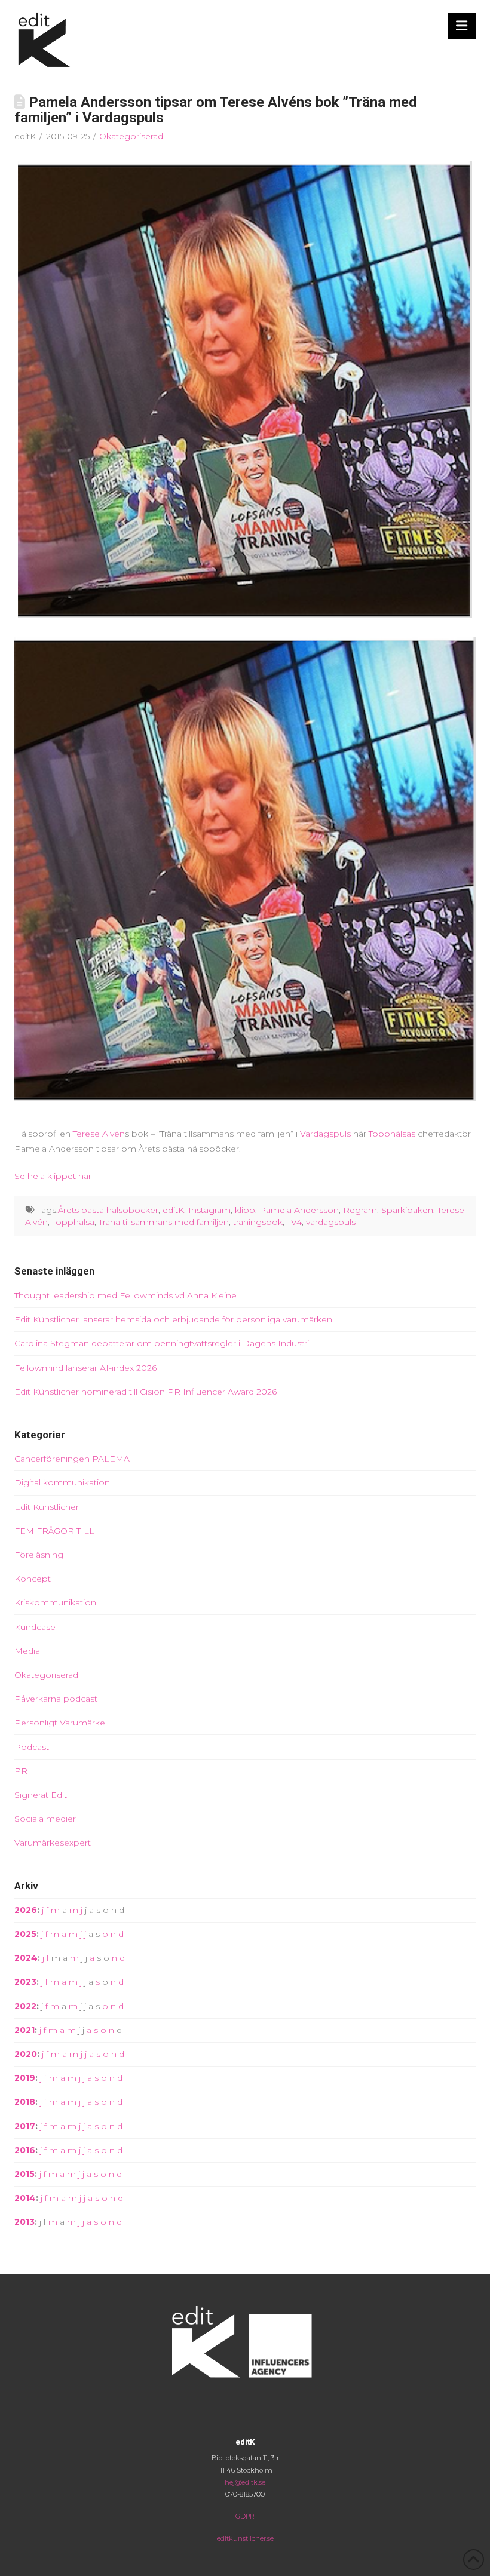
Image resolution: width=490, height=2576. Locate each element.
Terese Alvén (99, 1134)
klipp (245, 1210)
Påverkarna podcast (56, 1699)
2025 (25, 1934)
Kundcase (35, 1627)
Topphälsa (73, 1222)
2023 (25, 1982)
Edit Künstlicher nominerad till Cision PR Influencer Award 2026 (146, 1392)
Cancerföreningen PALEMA (72, 1459)
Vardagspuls (325, 1134)
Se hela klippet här (53, 1176)
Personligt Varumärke (60, 1723)
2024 (26, 1958)
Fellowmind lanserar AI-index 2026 (85, 1368)
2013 (24, 2222)
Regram (360, 1210)
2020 (26, 2054)
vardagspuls (331, 1222)
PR (21, 1771)
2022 (25, 2006)
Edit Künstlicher (47, 1507)
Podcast (32, 1747)
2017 (25, 2126)
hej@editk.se (245, 2482)
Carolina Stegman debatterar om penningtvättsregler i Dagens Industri (162, 1343)
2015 (24, 2174)
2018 (25, 2102)
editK (173, 1210)
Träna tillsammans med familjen (164, 1222)
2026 (26, 1910)
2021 (24, 2030)
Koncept (33, 1579)
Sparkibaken (407, 1210)
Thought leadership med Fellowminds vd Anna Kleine (125, 1295)
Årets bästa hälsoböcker (108, 1210)
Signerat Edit (41, 1795)
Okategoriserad (131, 136)
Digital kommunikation (62, 1482)
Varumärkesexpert (53, 1843)
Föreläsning (39, 1555)
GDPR (245, 2516)
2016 (25, 2150)
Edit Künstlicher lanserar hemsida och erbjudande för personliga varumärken (173, 1319)
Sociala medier (45, 1819)
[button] (462, 26)
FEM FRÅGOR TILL (54, 1531)
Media (27, 1651)
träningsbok (258, 1222)
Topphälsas (392, 1134)
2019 (25, 2078)
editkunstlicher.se (245, 2538)
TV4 (294, 1222)
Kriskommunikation (55, 1602)
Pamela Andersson (299, 1210)
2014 (25, 2198)
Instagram (209, 1210)
